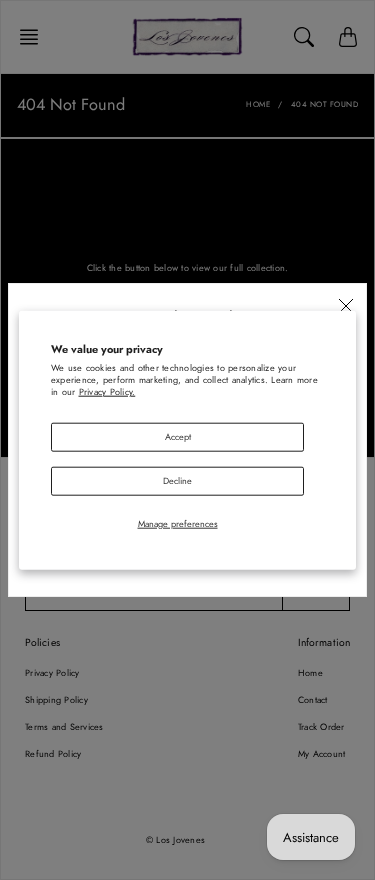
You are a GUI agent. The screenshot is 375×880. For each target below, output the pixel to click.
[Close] (346, 306)
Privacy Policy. (107, 391)
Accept (178, 436)
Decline (177, 479)
